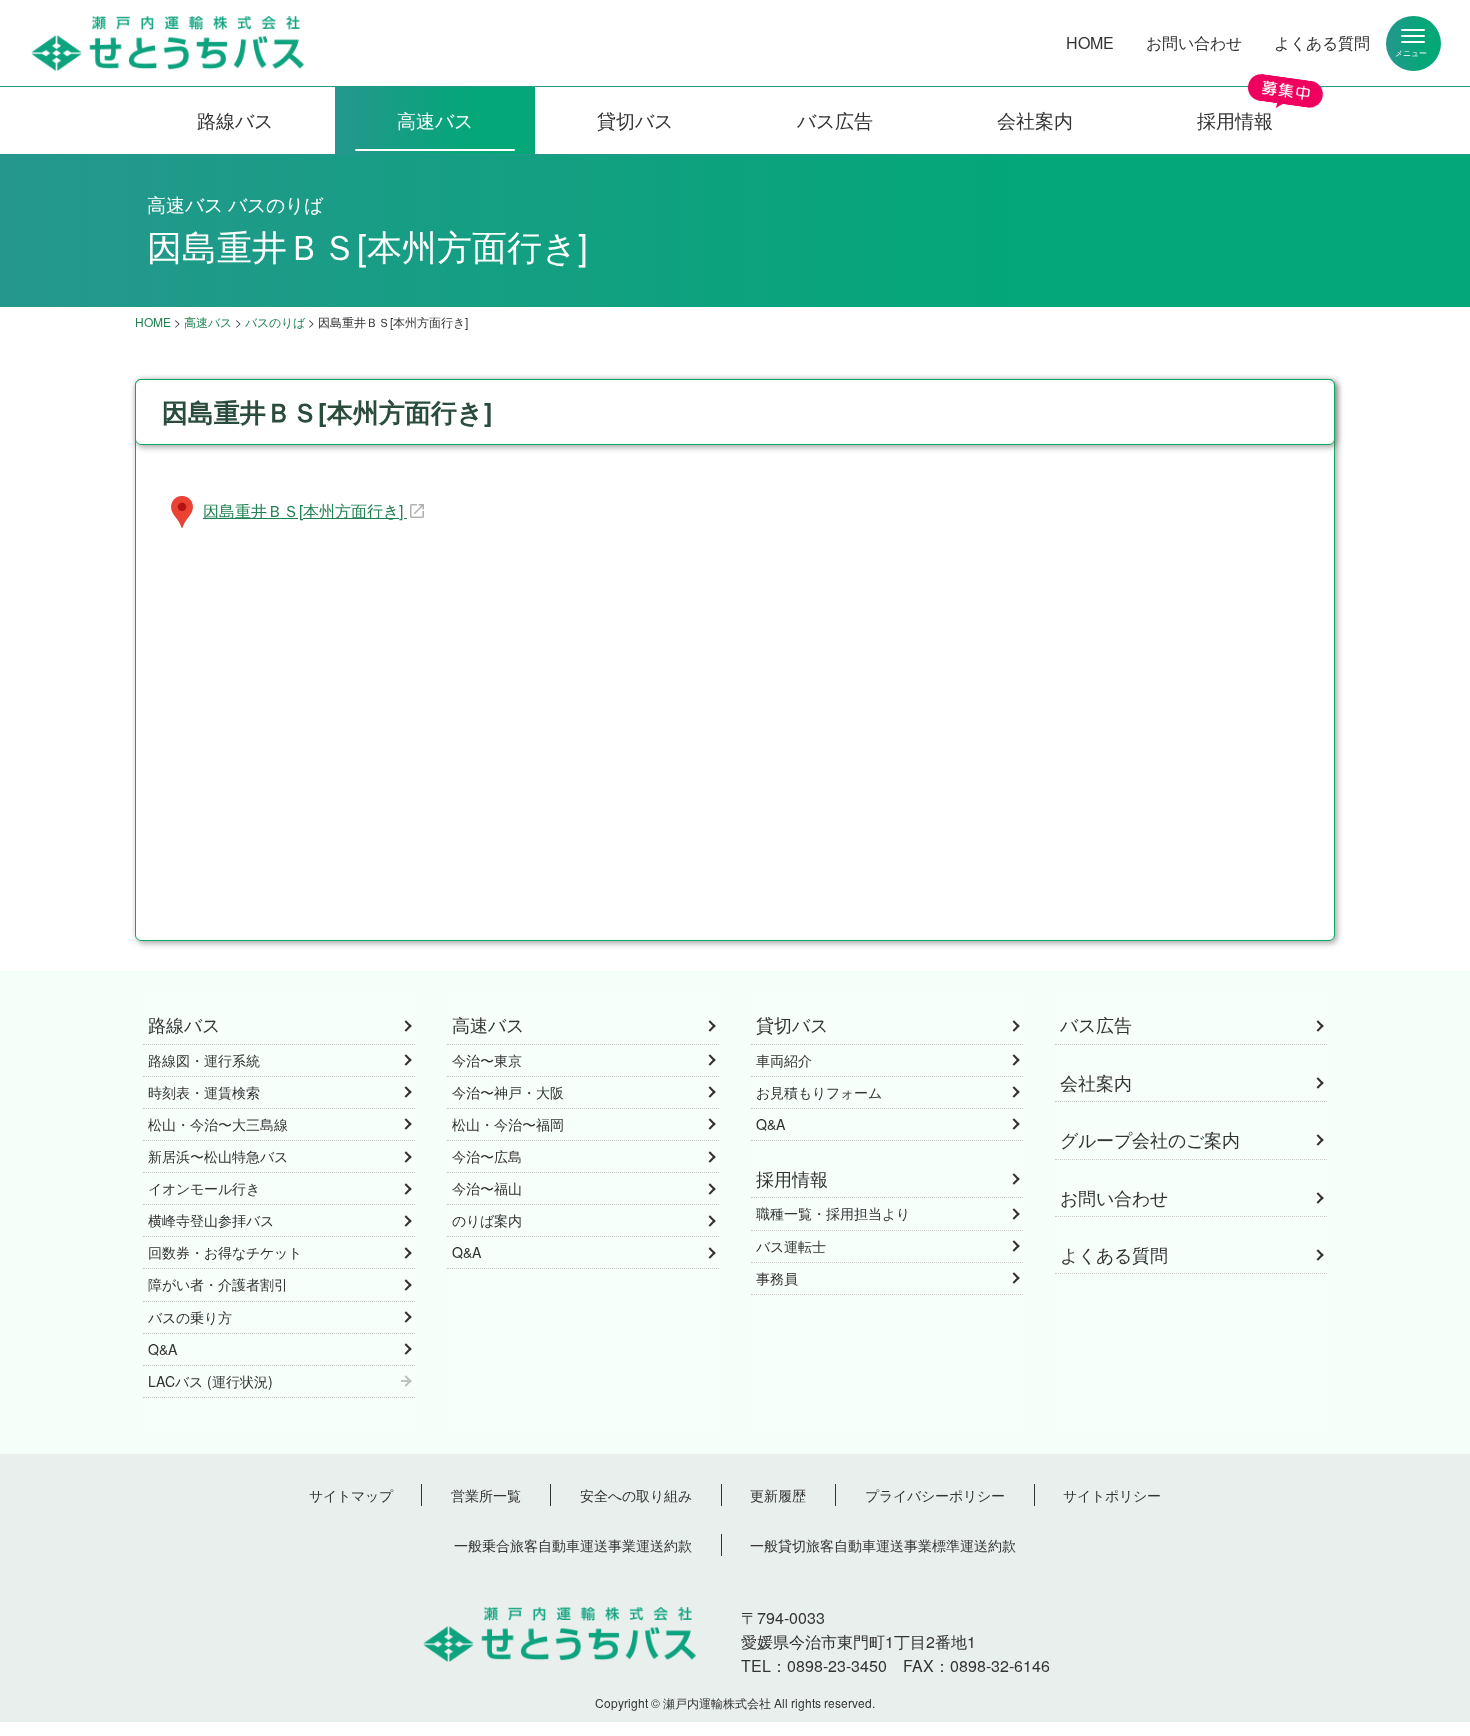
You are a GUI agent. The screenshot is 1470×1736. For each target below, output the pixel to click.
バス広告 (835, 119)
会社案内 (1035, 119)
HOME (1090, 42)
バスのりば (275, 321)
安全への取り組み (636, 1494)
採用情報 (1235, 119)
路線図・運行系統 (204, 1060)
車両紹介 (784, 1060)
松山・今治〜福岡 (508, 1124)
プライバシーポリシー (935, 1494)
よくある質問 (1322, 42)
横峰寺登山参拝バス (211, 1220)
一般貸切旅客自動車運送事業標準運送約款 (883, 1544)
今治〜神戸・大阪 (508, 1092)
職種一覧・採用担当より (833, 1213)
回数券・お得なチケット (225, 1252)
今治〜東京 (487, 1060)
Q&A (162, 1349)
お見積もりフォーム (819, 1092)
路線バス (235, 119)
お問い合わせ (1194, 42)
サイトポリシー (1112, 1494)
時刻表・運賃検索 (204, 1092)
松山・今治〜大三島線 (218, 1124)
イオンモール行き (204, 1188)
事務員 (777, 1278)
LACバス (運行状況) (210, 1381)
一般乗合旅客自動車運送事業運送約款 (573, 1544)
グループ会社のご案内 (1150, 1139)
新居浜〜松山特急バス (218, 1156)
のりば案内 (487, 1220)
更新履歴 (778, 1494)
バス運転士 (791, 1246)
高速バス (435, 119)
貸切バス (635, 119)
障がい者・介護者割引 (218, 1284)
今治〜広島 (487, 1156)
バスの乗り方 (190, 1317)
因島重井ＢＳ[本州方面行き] (305, 510)
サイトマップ (351, 1494)
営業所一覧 (486, 1494)
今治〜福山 (487, 1188)
